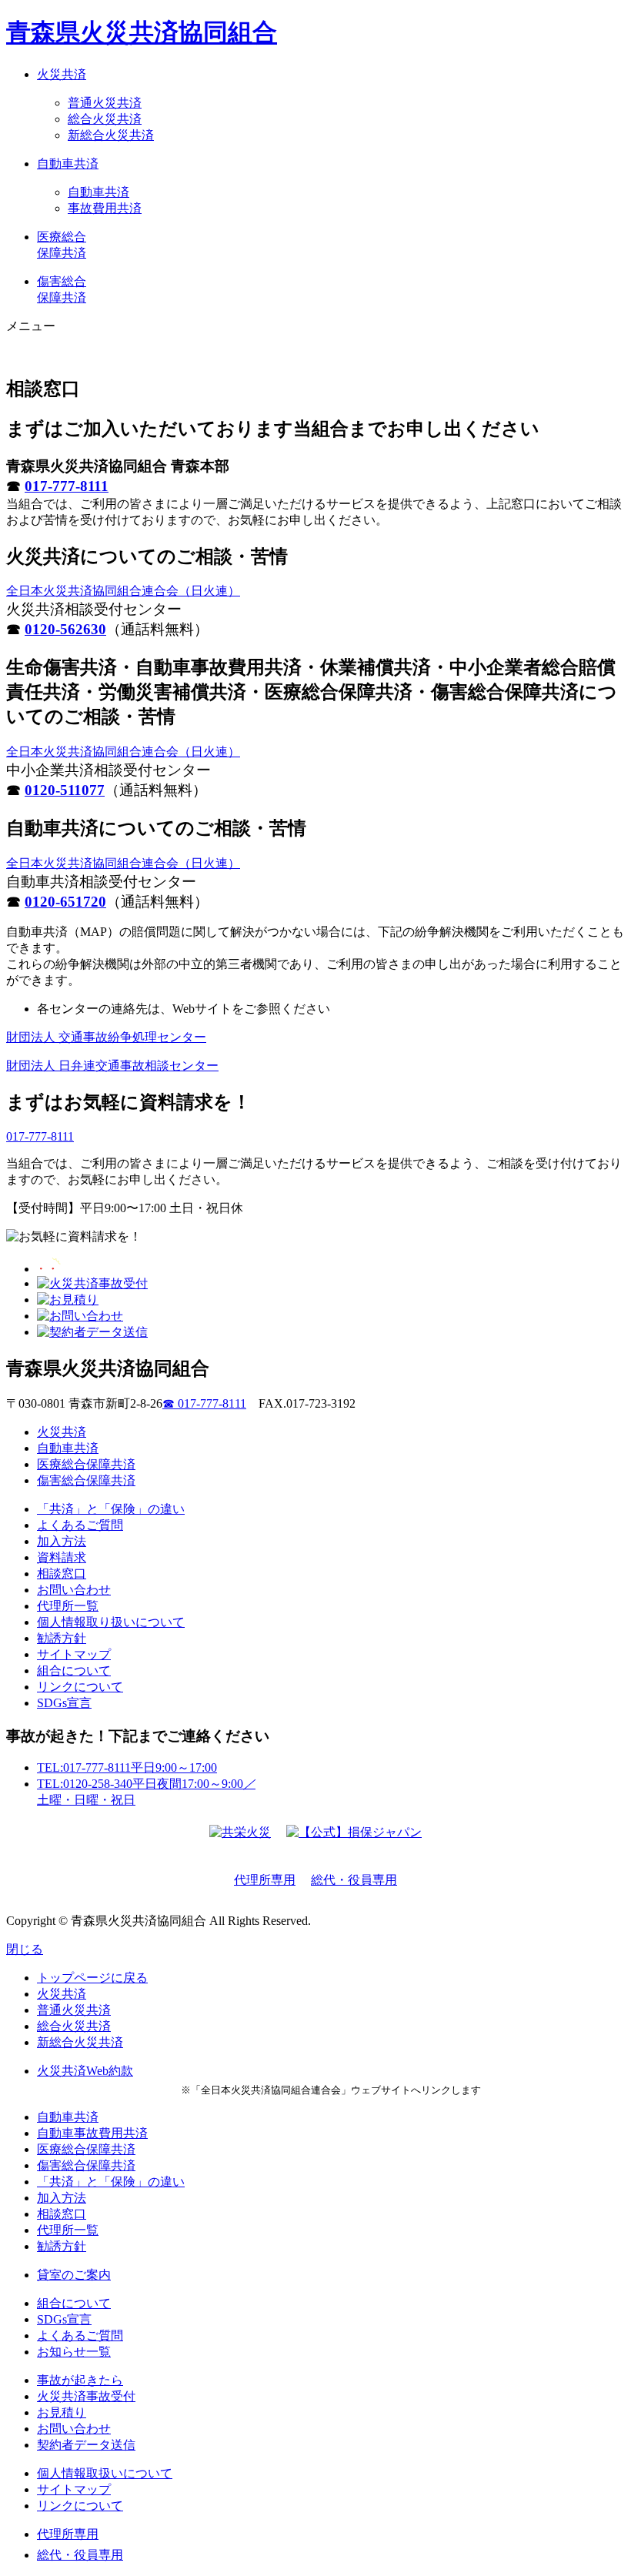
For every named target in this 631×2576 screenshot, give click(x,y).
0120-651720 (65, 902)
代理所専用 (265, 1880)
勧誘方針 (62, 1638)
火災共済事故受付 (86, 2396)
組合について (74, 1671)
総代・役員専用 (354, 1880)
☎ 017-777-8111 (204, 1403)
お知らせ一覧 (74, 2352)
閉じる (25, 1949)
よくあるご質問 (80, 1525)
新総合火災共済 (111, 135)
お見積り (62, 2412)
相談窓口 (62, 1574)
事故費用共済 (105, 208)
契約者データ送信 (86, 2445)
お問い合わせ (74, 1590)
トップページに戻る (92, 1978)
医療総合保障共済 (86, 1464)
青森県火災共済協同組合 (142, 32)
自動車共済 (98, 192)
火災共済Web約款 (85, 2071)
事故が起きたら (80, 2380)
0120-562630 (65, 629)
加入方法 (62, 1541)
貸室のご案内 (74, 2275)
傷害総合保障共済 (86, 1480)
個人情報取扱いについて (105, 2473)
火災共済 (62, 1432)
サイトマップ (74, 1654)
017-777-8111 (67, 486)
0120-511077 (65, 790)
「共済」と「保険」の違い (111, 1509)
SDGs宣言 (64, 1703)
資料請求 (62, 1557)
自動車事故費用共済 (92, 2133)
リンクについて (80, 1687)
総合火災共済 (105, 119)
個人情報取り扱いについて (111, 1622)
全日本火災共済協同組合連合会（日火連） (123, 591)
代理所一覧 (68, 1606)
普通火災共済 (105, 103)
